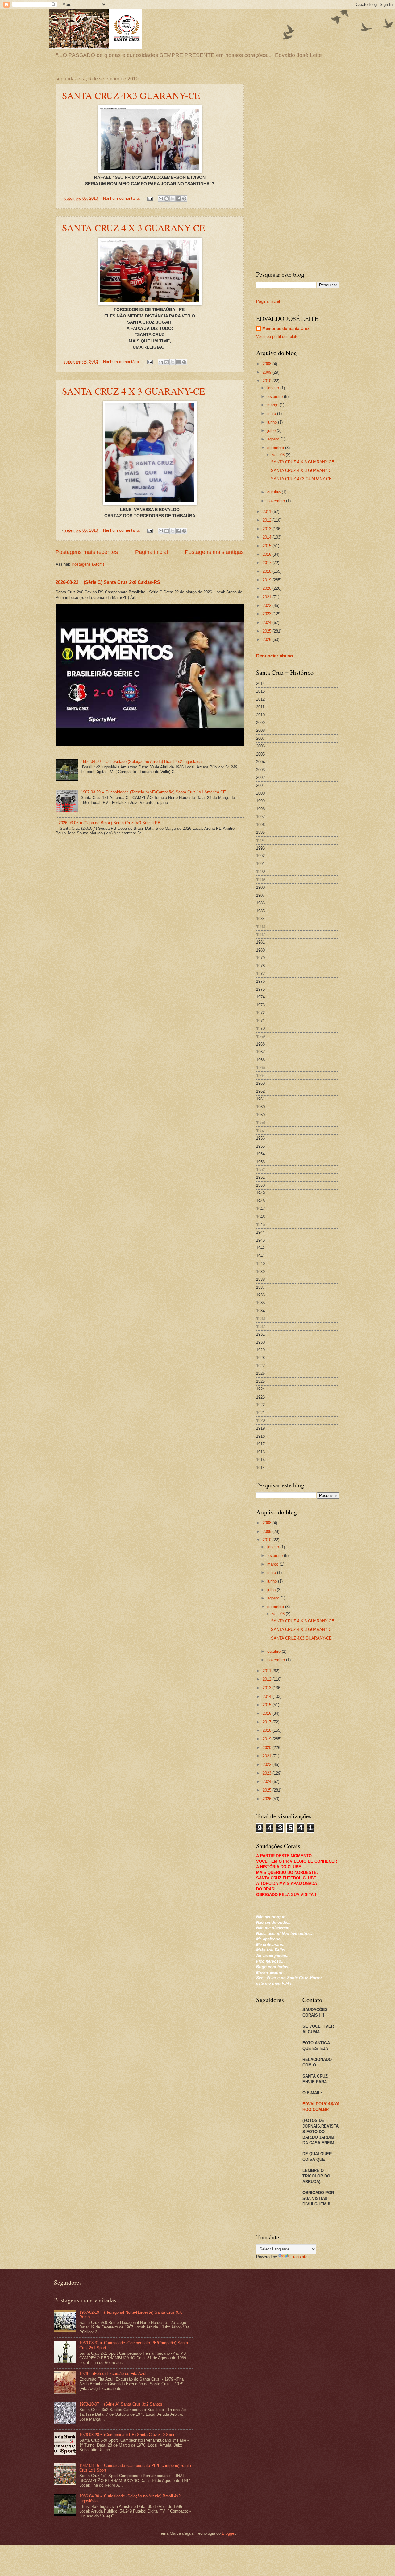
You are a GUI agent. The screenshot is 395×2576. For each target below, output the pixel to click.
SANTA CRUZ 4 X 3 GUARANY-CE (133, 227)
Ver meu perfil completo (277, 336)
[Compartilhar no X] (173, 199)
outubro (274, 492)
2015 (268, 546)
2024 (268, 622)
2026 (268, 639)
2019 (268, 580)
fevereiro (276, 397)
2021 (268, 597)
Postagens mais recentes (87, 552)
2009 (268, 372)
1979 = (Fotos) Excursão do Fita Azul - (114, 2374)
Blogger (229, 2533)
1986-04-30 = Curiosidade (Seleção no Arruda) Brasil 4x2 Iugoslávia (141, 762)
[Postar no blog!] (167, 199)
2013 (268, 529)
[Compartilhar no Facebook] (178, 199)
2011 (268, 512)
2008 (268, 364)
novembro (277, 501)
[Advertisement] (298, 169)
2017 (268, 563)
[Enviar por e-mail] (161, 199)
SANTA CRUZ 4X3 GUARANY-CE (131, 95)
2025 (268, 631)
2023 (268, 614)
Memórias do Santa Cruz (286, 328)
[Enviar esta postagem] (150, 198)
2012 (268, 520)
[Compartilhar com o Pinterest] (184, 199)
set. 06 (279, 455)
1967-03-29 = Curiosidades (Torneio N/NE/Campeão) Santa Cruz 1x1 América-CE (153, 792)
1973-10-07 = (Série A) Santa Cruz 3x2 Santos (121, 2404)
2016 (268, 554)
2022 (268, 606)
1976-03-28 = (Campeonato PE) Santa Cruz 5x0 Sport (127, 2435)
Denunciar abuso (274, 656)
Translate (299, 2257)
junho (273, 422)
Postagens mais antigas (214, 552)
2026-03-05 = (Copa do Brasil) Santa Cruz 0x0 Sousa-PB (110, 823)
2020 (268, 588)
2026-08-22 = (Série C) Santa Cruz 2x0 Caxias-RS (108, 582)
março (273, 405)
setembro (276, 448)
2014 (268, 537)
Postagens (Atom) (88, 564)
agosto (274, 439)
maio (272, 414)
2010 (268, 381)
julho (272, 430)
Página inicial (152, 552)
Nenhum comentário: (122, 198)
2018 (268, 571)
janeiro (274, 388)
